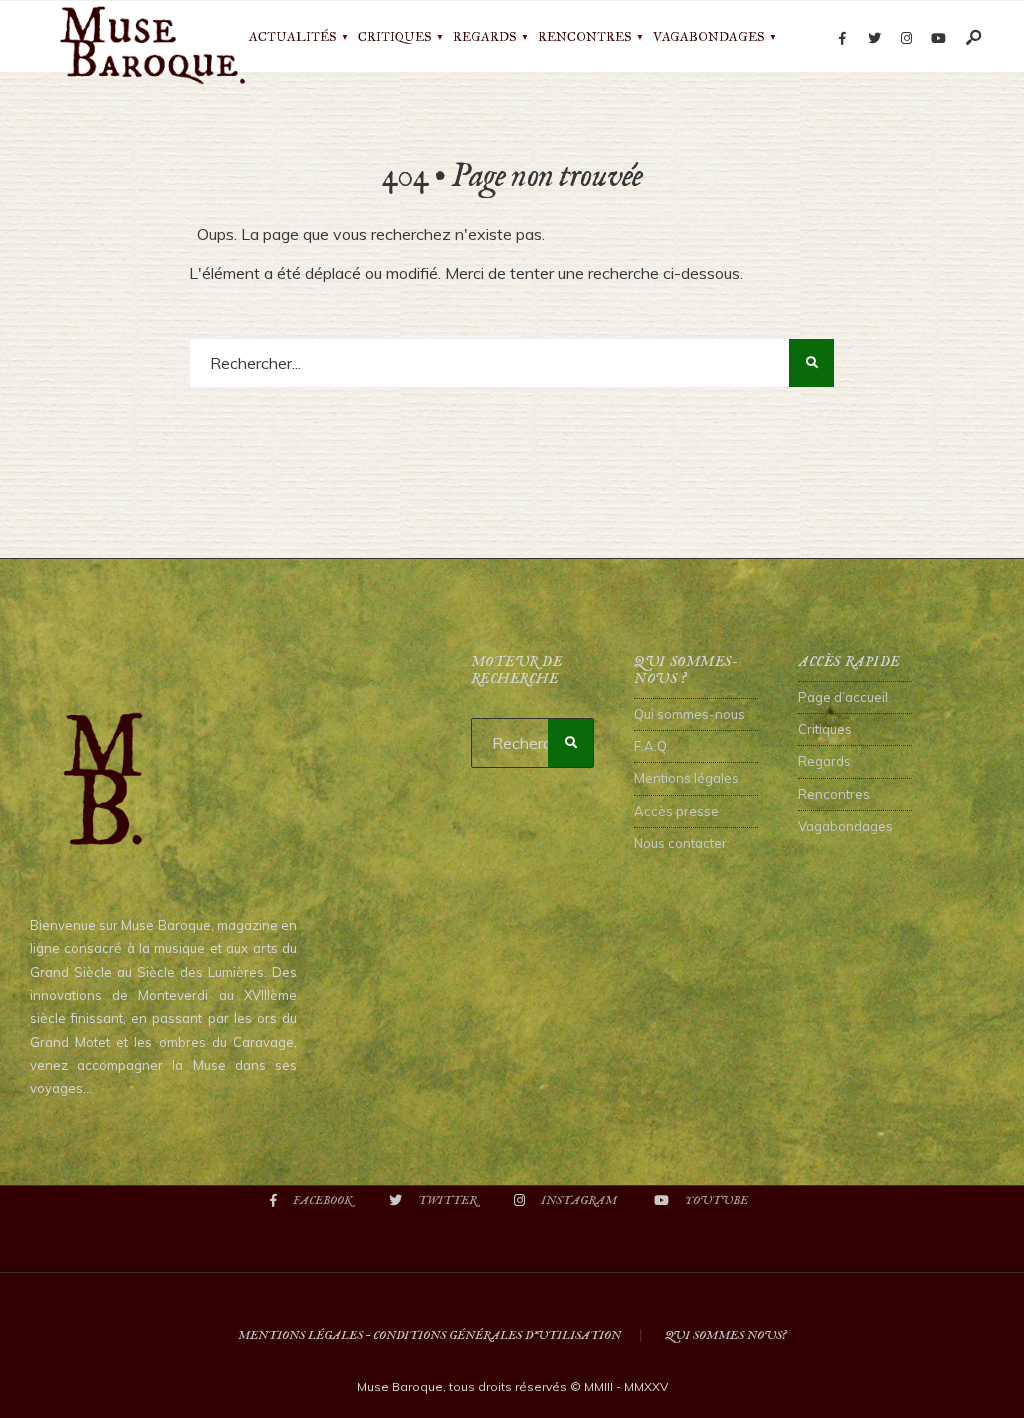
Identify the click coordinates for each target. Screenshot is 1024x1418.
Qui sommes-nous (689, 714)
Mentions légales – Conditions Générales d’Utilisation (429, 1335)
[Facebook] (842, 39)
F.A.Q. (652, 746)
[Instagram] (906, 39)
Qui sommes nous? (725, 1335)
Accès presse (676, 811)
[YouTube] (938, 39)
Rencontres (584, 37)
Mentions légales (686, 778)
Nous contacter (680, 843)
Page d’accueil (843, 697)
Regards (484, 37)
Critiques (394, 37)
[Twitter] (874, 39)
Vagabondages (708, 37)
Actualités (292, 37)
